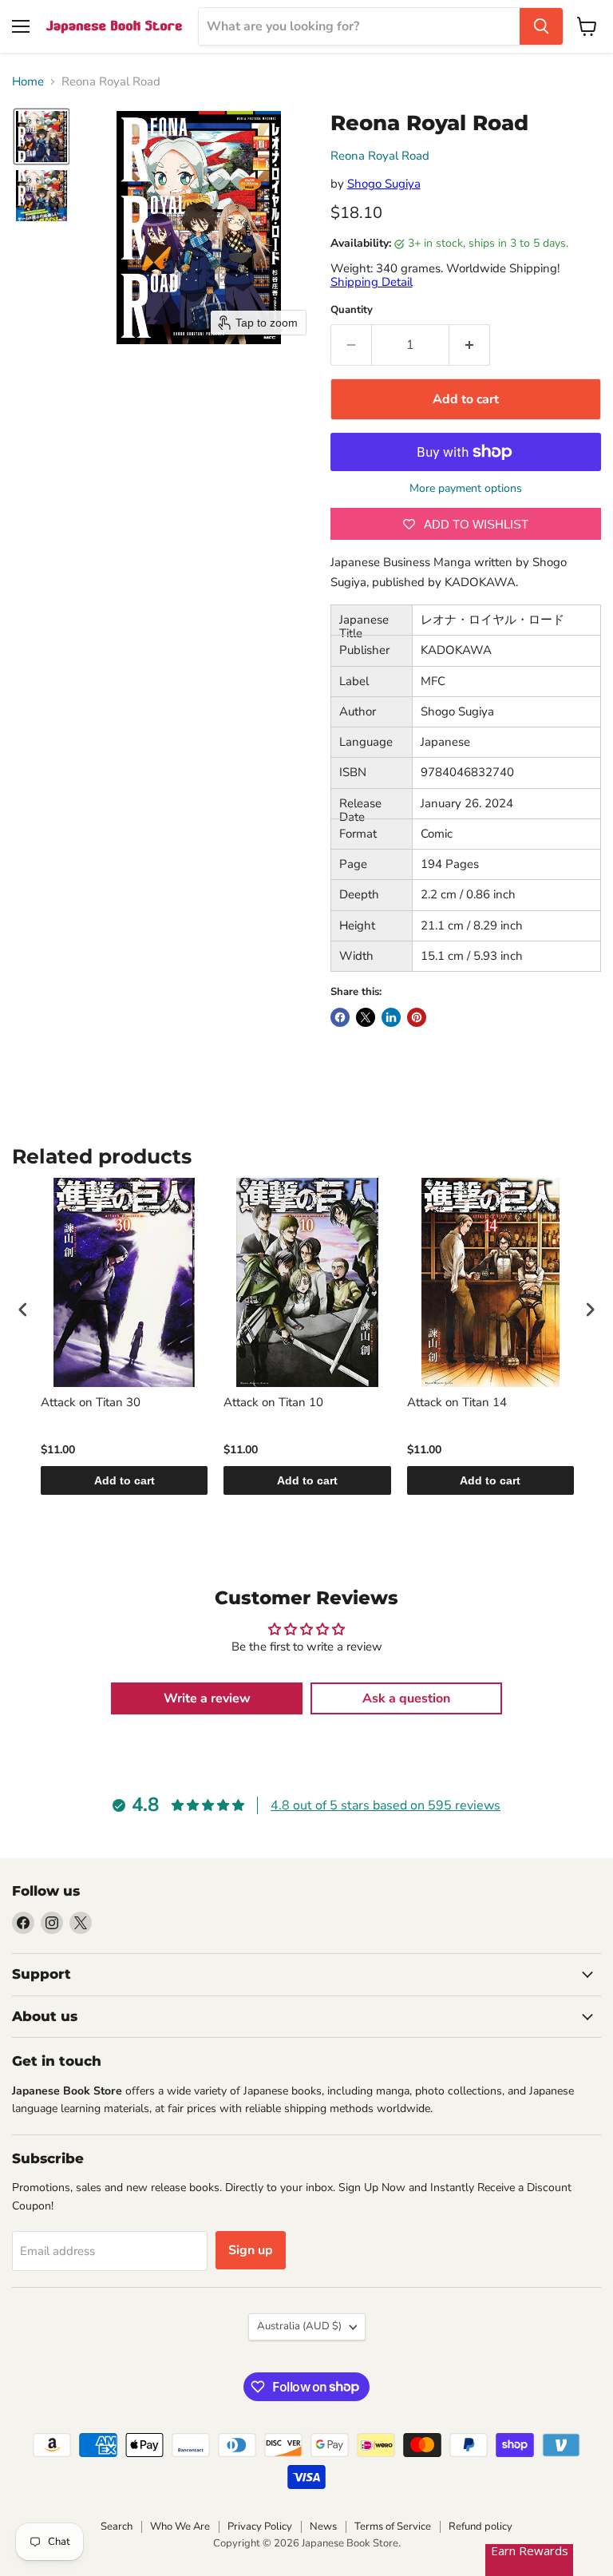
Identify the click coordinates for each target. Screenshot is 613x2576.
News (323, 2526)
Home (28, 82)
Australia (299, 2326)
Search (117, 2526)
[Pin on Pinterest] (417, 1017)
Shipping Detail (372, 282)
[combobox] (359, 26)
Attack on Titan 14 (457, 1403)
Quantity (352, 310)
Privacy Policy (260, 2526)
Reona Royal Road (380, 156)
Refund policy (481, 2526)
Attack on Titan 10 (273, 1403)
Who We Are (180, 2526)
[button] (42, 137)
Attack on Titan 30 (91, 1403)
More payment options (466, 489)
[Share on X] (366, 1017)
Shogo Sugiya (384, 184)
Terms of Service (393, 2526)
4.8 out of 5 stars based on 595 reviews (386, 1805)
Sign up (251, 2250)
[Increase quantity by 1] (470, 345)
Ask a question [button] (406, 1698)
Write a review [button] (207, 1698)
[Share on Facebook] (340, 1017)
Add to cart (125, 1480)
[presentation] (23, 1310)
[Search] (541, 26)
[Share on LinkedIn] (391, 1017)
